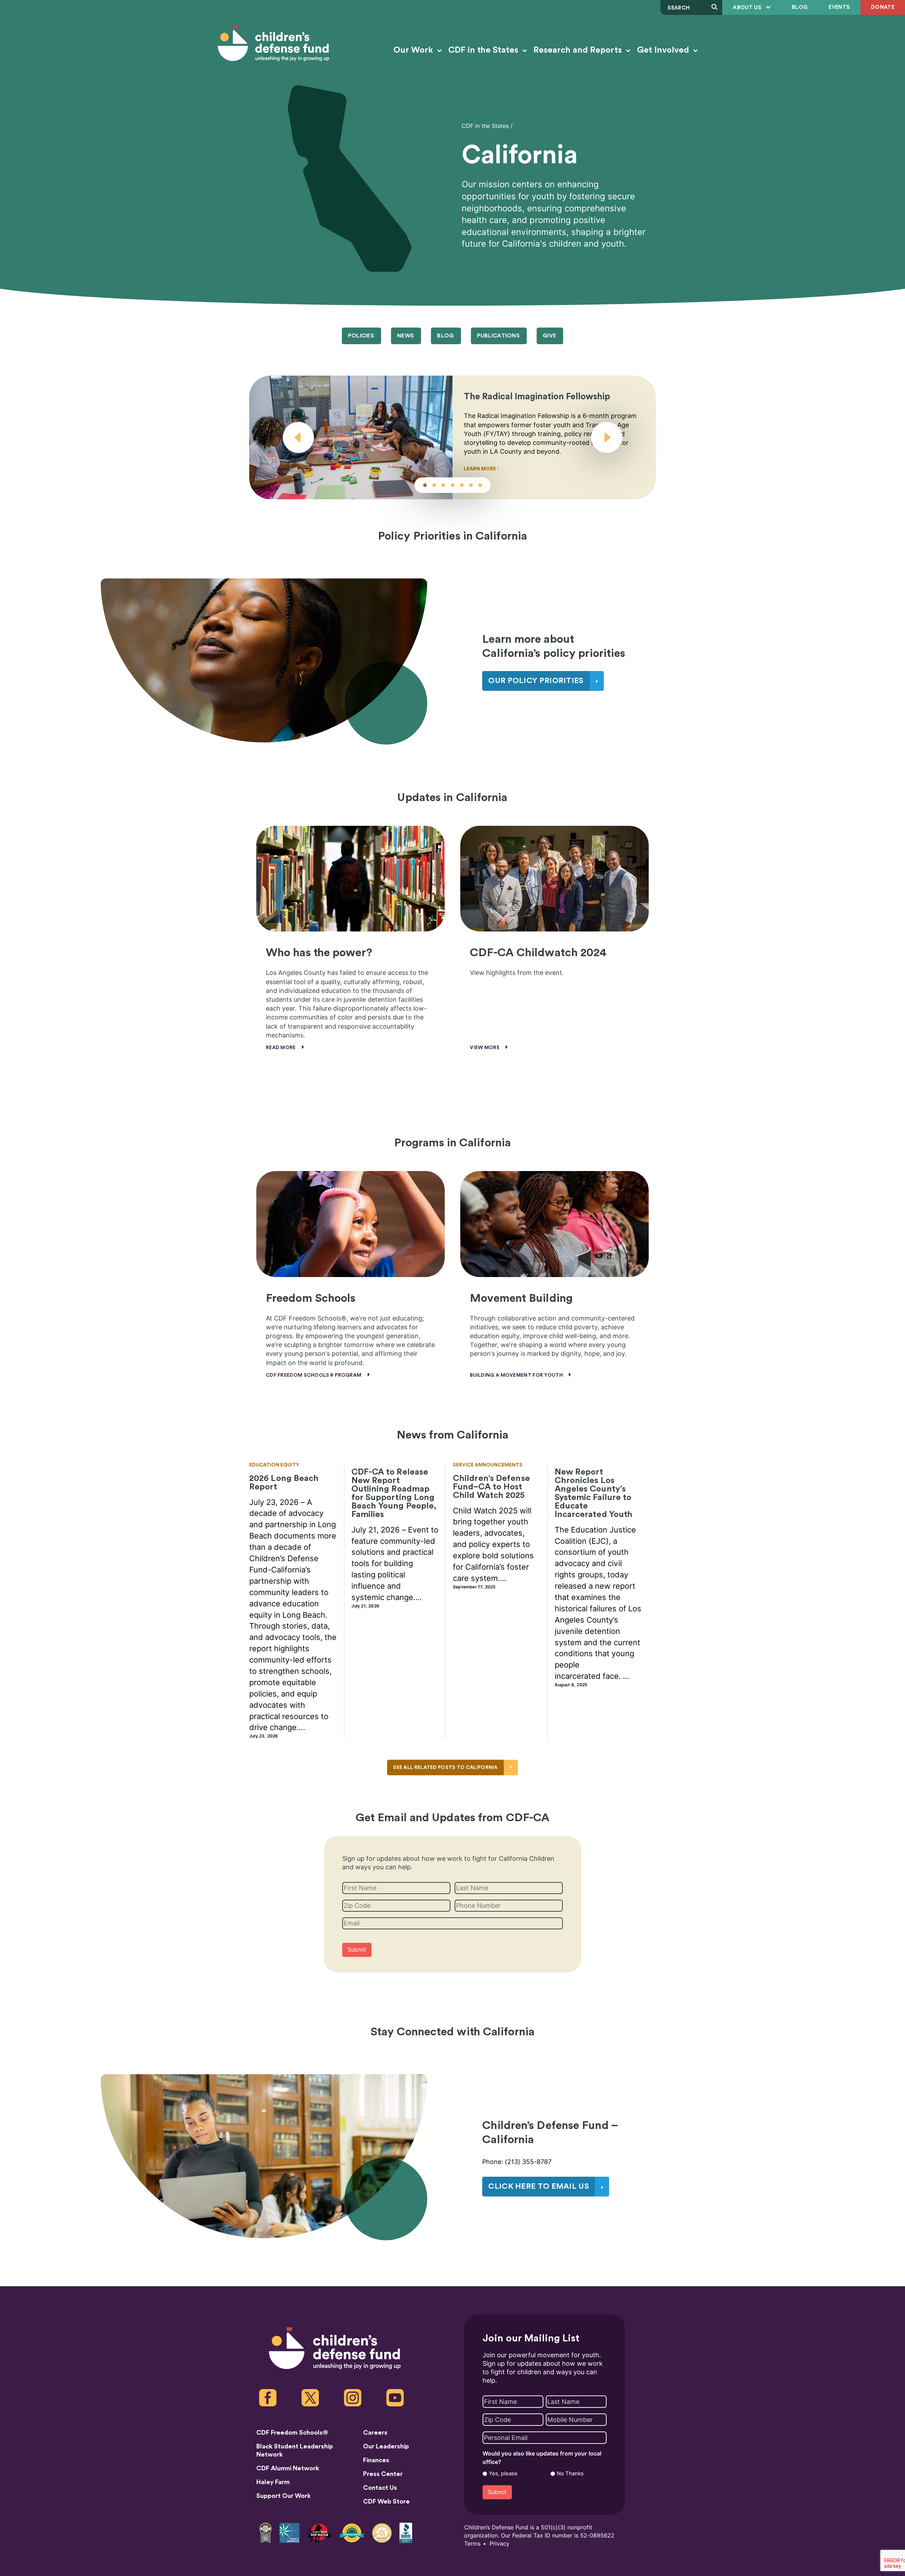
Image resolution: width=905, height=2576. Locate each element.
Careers (375, 2433)
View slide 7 (480, 485)
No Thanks (570, 2474)
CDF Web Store (386, 2501)
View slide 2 (434, 485)
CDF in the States (484, 50)
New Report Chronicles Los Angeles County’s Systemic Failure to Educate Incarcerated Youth (594, 1493)
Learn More (480, 469)
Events (839, 7)
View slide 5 (462, 485)
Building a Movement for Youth (517, 1375)
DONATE (883, 7)
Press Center (383, 2474)
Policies (361, 336)
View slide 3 (443, 485)
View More (485, 1048)
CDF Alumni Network (288, 2468)
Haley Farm (273, 2482)
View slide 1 (425, 485)
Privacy (500, 2544)
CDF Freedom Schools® (292, 2433)
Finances (376, 2460)
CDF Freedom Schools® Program (314, 1375)
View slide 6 (471, 485)
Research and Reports (579, 50)
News (405, 336)
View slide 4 (452, 485)
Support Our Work (284, 2496)
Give (549, 336)
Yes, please (503, 2474)
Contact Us (380, 2488)
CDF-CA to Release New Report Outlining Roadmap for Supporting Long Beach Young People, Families (394, 1493)
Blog (800, 7)
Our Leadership (386, 2446)
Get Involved (664, 50)
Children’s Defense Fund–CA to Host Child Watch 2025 (491, 1487)
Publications (498, 336)
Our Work (414, 50)
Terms (472, 2544)
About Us (748, 8)
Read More (281, 1048)
